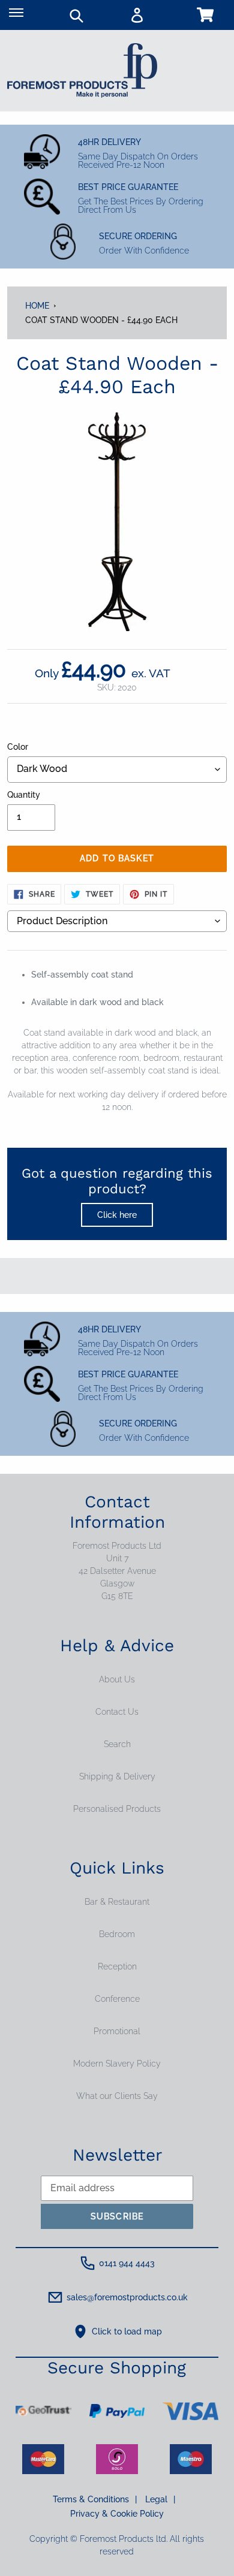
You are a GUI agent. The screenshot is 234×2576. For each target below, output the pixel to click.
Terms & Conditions (95, 2499)
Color (18, 747)
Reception (117, 1966)
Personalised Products (117, 1809)
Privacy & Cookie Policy (117, 2514)
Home (37, 306)
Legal (160, 2499)
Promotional (117, 2031)
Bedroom (117, 1934)
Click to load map (127, 2331)
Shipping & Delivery (117, 1776)
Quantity (24, 795)
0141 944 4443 (127, 2263)
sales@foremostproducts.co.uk (127, 2297)
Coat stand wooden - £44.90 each (101, 320)
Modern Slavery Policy (117, 2064)
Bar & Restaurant (117, 1902)
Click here (117, 1215)
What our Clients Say (117, 2096)
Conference (117, 1999)
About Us (117, 1679)
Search (117, 1744)
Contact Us (117, 1712)
